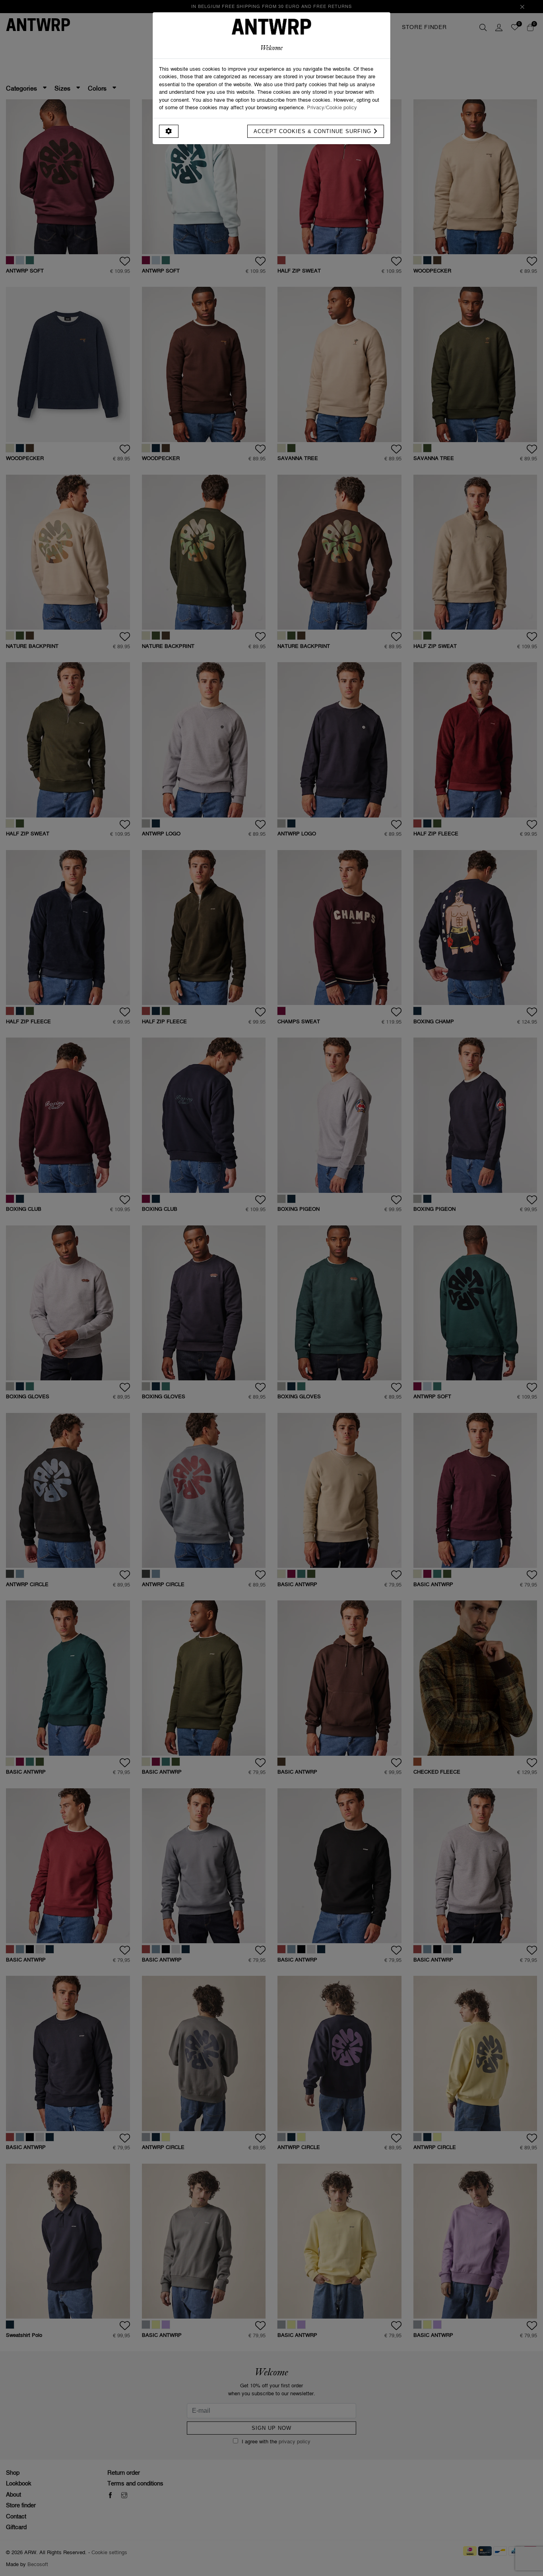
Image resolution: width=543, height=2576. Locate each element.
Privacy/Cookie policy (332, 107)
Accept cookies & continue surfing (313, 131)
